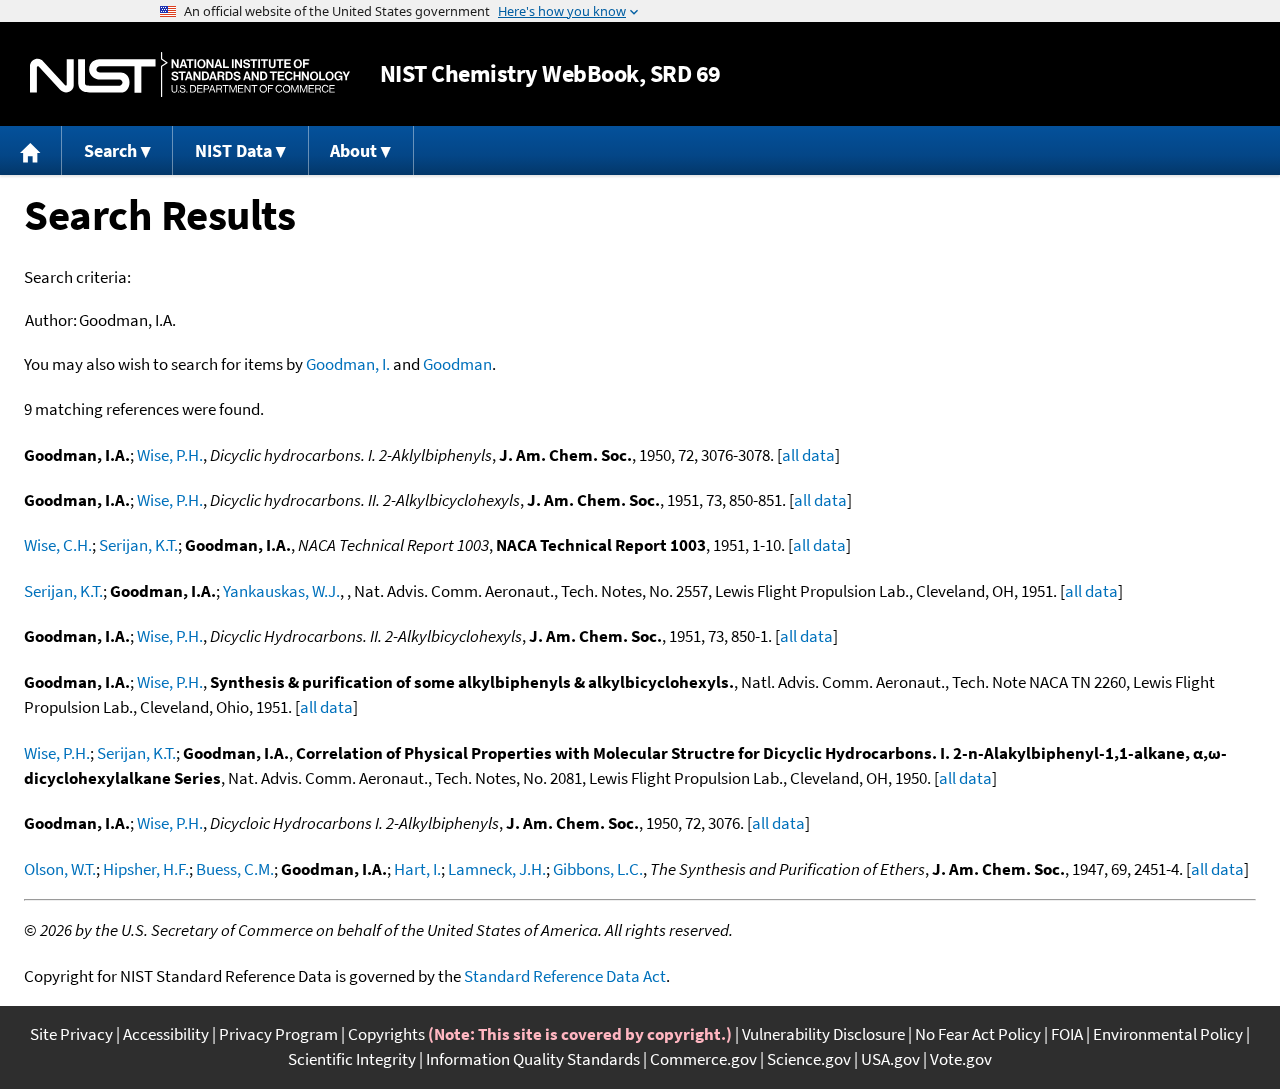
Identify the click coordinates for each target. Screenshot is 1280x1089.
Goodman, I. (348, 364)
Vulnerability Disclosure (823, 1034)
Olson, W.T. (60, 869)
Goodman (457, 364)
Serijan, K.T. (138, 545)
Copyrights (386, 1034)
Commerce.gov (703, 1059)
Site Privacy (71, 1034)
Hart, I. (417, 869)
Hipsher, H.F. (146, 869)
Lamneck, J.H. (497, 869)
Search (110, 150)
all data (808, 455)
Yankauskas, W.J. (281, 591)
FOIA (1067, 1034)
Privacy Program (278, 1034)
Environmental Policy (1168, 1034)
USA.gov (890, 1059)
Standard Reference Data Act (565, 976)
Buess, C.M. (235, 869)
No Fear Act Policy (978, 1034)
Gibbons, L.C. (598, 869)
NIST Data (233, 150)
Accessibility (166, 1034)
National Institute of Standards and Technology (190, 74)
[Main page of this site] (31, 150)
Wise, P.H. (170, 455)
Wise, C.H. (58, 545)
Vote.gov (961, 1059)
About (353, 150)
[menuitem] (31, 150)
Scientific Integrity (352, 1059)
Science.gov (809, 1059)
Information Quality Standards (533, 1059)
